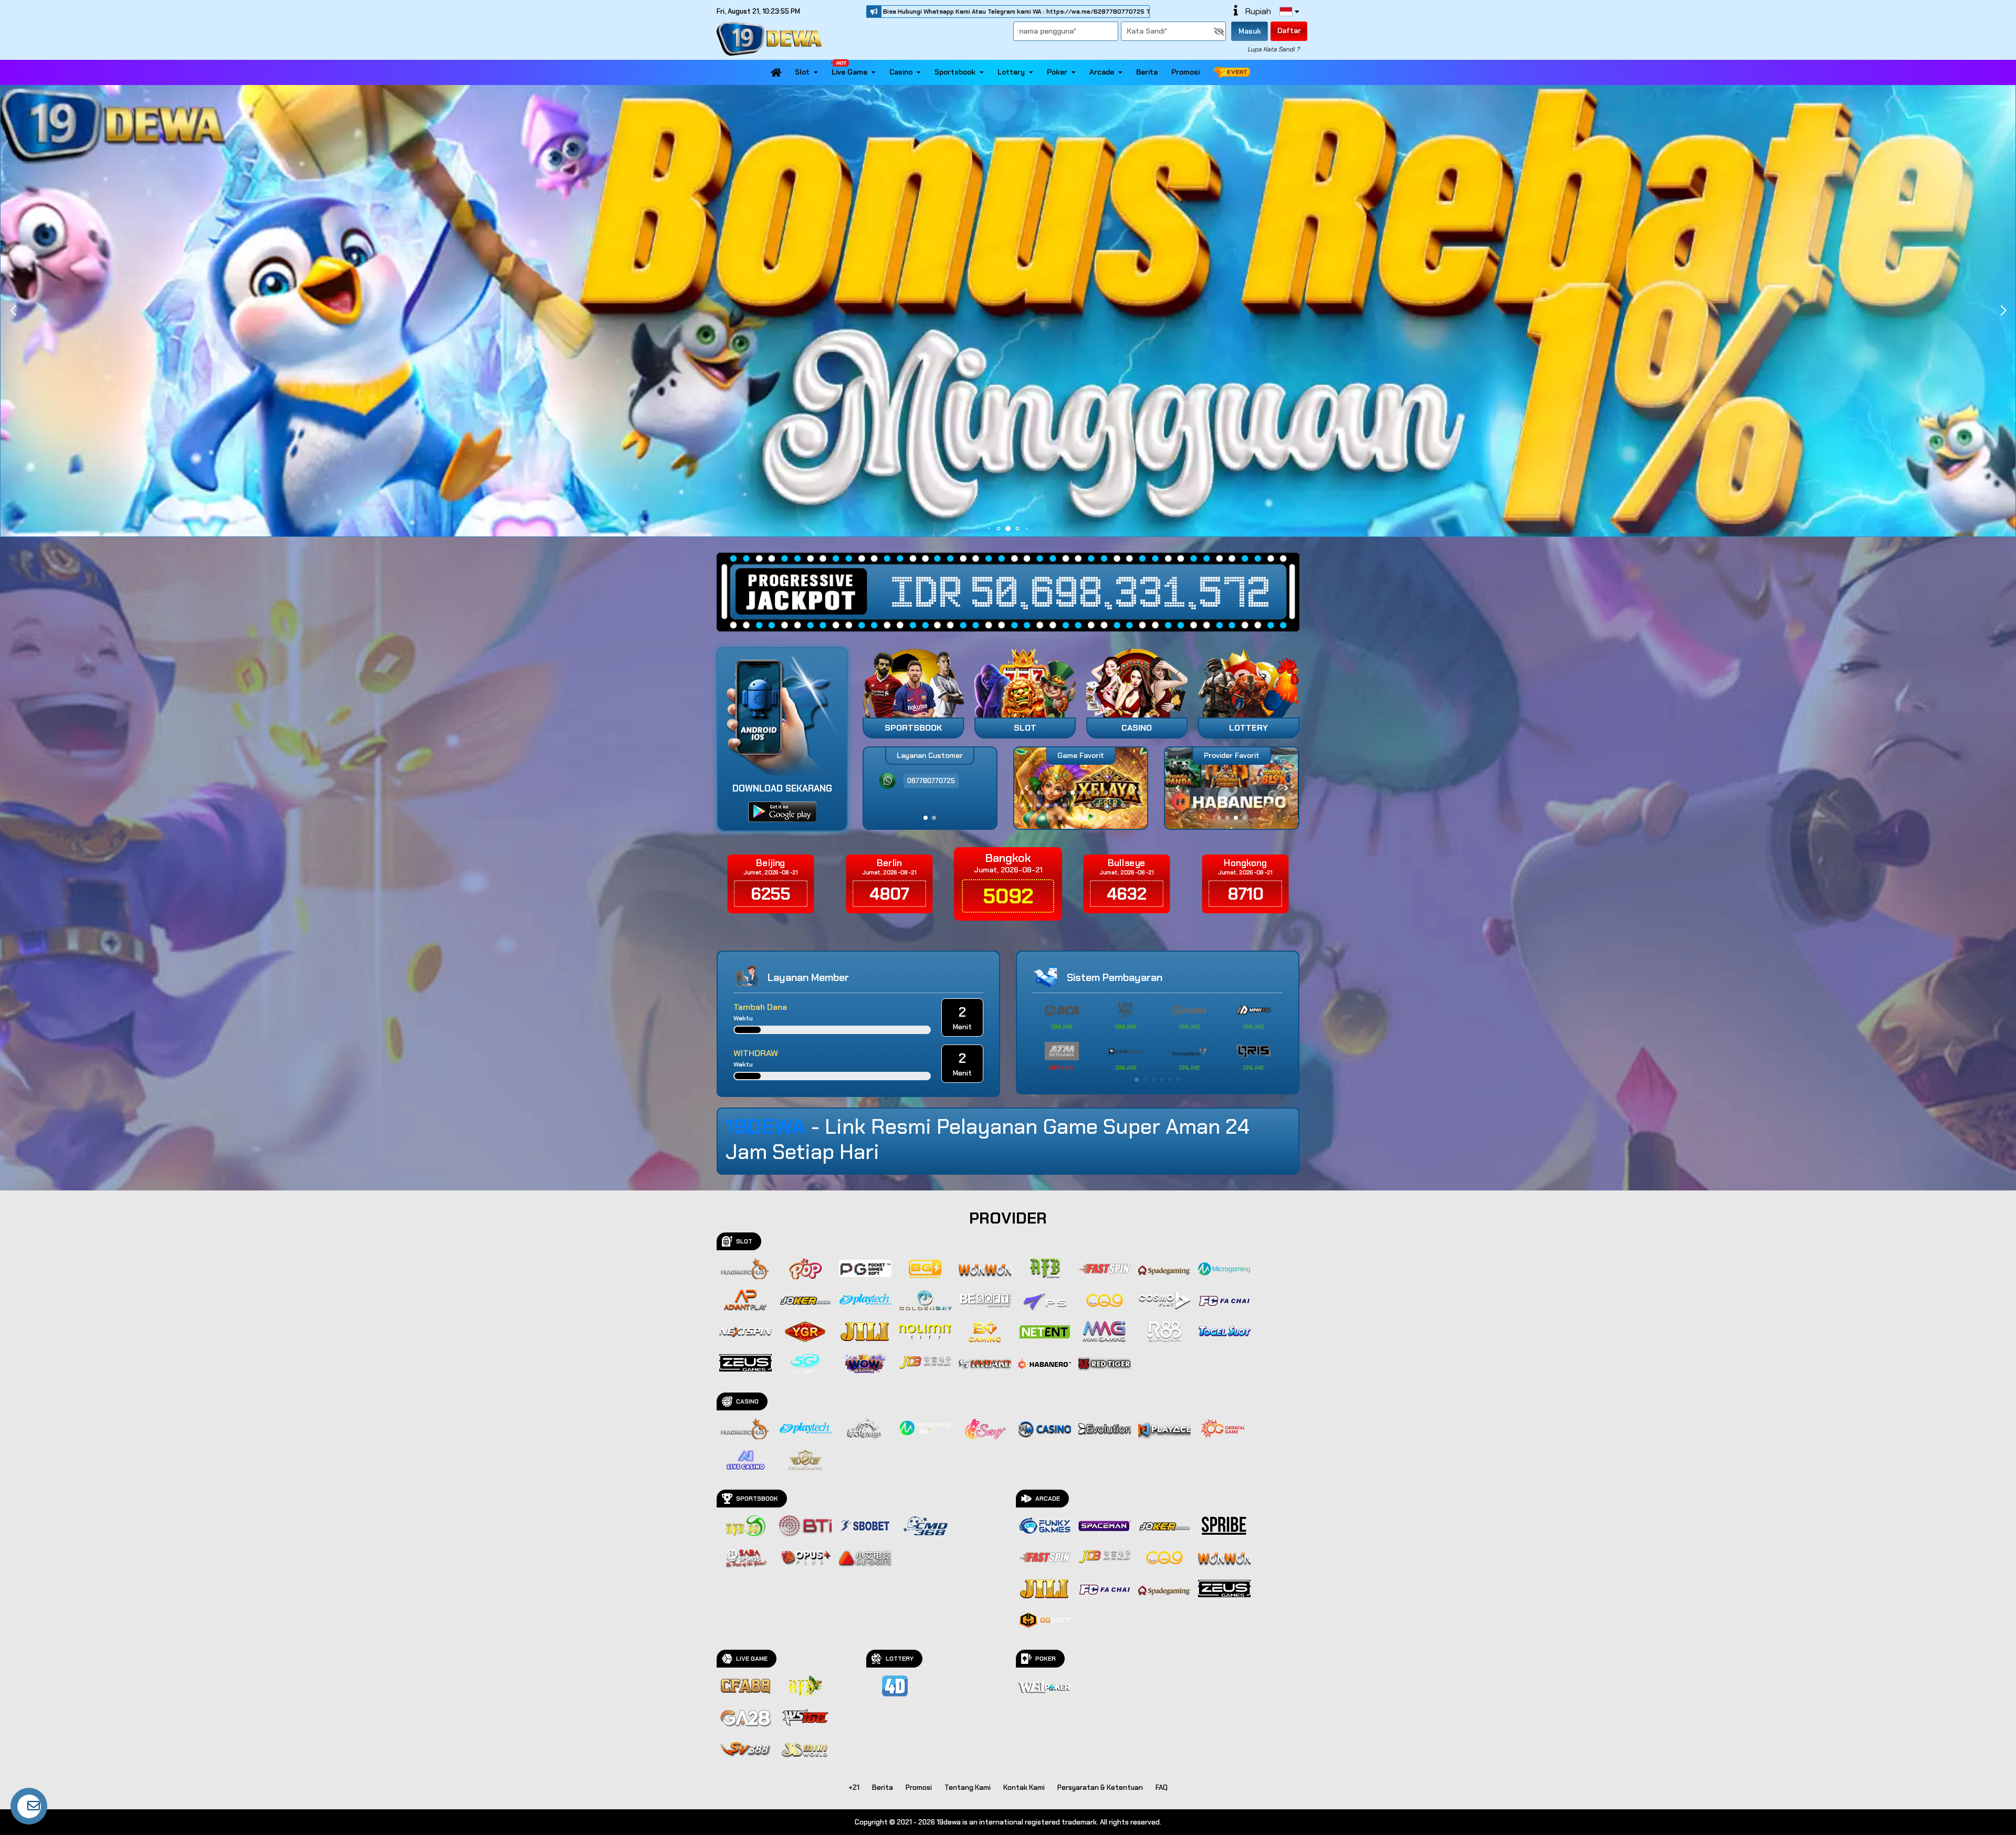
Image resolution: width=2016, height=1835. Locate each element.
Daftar (1289, 30)
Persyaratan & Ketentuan (1100, 1787)
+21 (854, 1787)
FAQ (1162, 1787)
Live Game (849, 72)
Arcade (1102, 72)
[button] (2003, 311)
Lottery (1011, 72)
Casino (901, 72)
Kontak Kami (1024, 1787)
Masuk (1250, 31)
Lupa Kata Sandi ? (1273, 49)
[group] (1231, 788)
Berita (1147, 72)
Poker (1057, 72)
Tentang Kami (968, 1787)
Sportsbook (955, 72)
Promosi (1185, 72)
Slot (802, 72)
